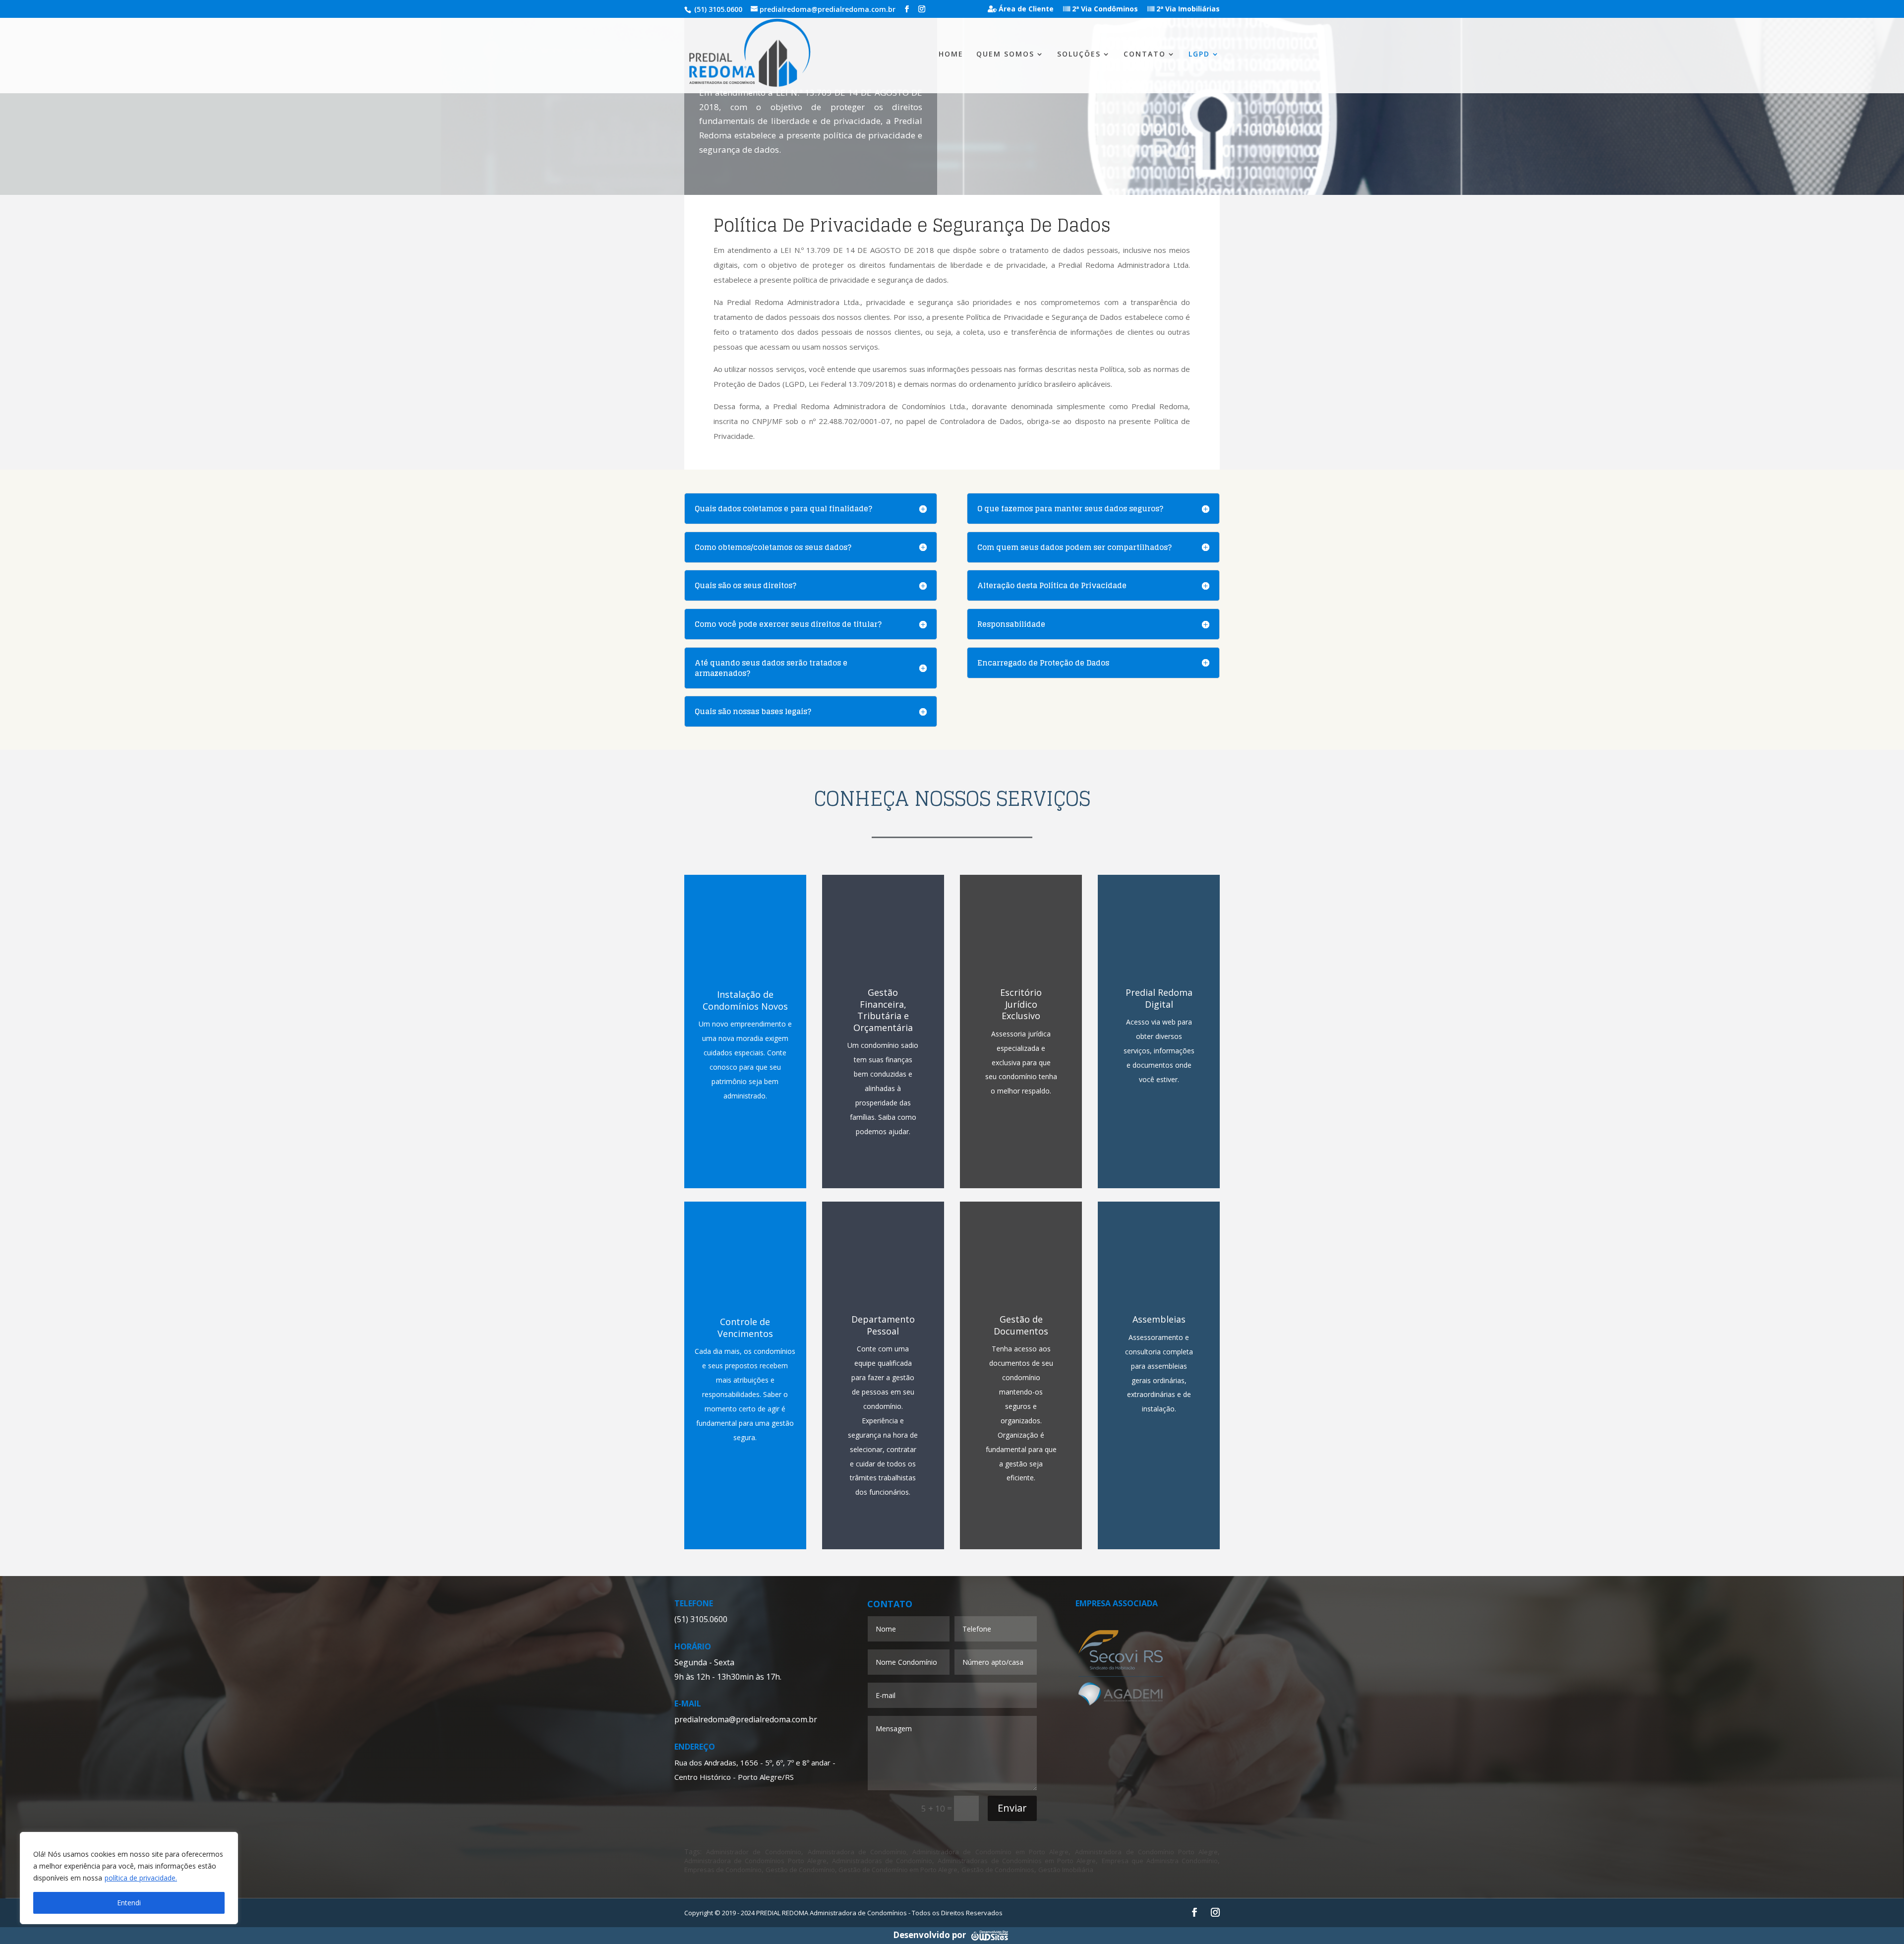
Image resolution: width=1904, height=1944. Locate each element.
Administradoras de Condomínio (882, 1861)
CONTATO (1145, 55)
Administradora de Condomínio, (858, 1852)
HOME (951, 55)
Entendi (129, 1903)
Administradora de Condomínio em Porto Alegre (990, 1852)
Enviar (1012, 1808)
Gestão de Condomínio (800, 1870)
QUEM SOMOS (1005, 55)
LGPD (1199, 55)
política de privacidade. (141, 1878)
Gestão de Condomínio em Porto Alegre (897, 1870)
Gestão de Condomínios (998, 1870)
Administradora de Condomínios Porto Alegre (755, 1861)
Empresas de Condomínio (723, 1870)
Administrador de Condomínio (753, 1852)
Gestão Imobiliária (1066, 1870)
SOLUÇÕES (1079, 55)
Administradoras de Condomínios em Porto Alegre (1017, 1861)
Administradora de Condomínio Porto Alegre (1146, 1852)
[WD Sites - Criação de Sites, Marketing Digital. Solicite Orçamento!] (989, 1935)
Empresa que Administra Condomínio (1160, 1861)
